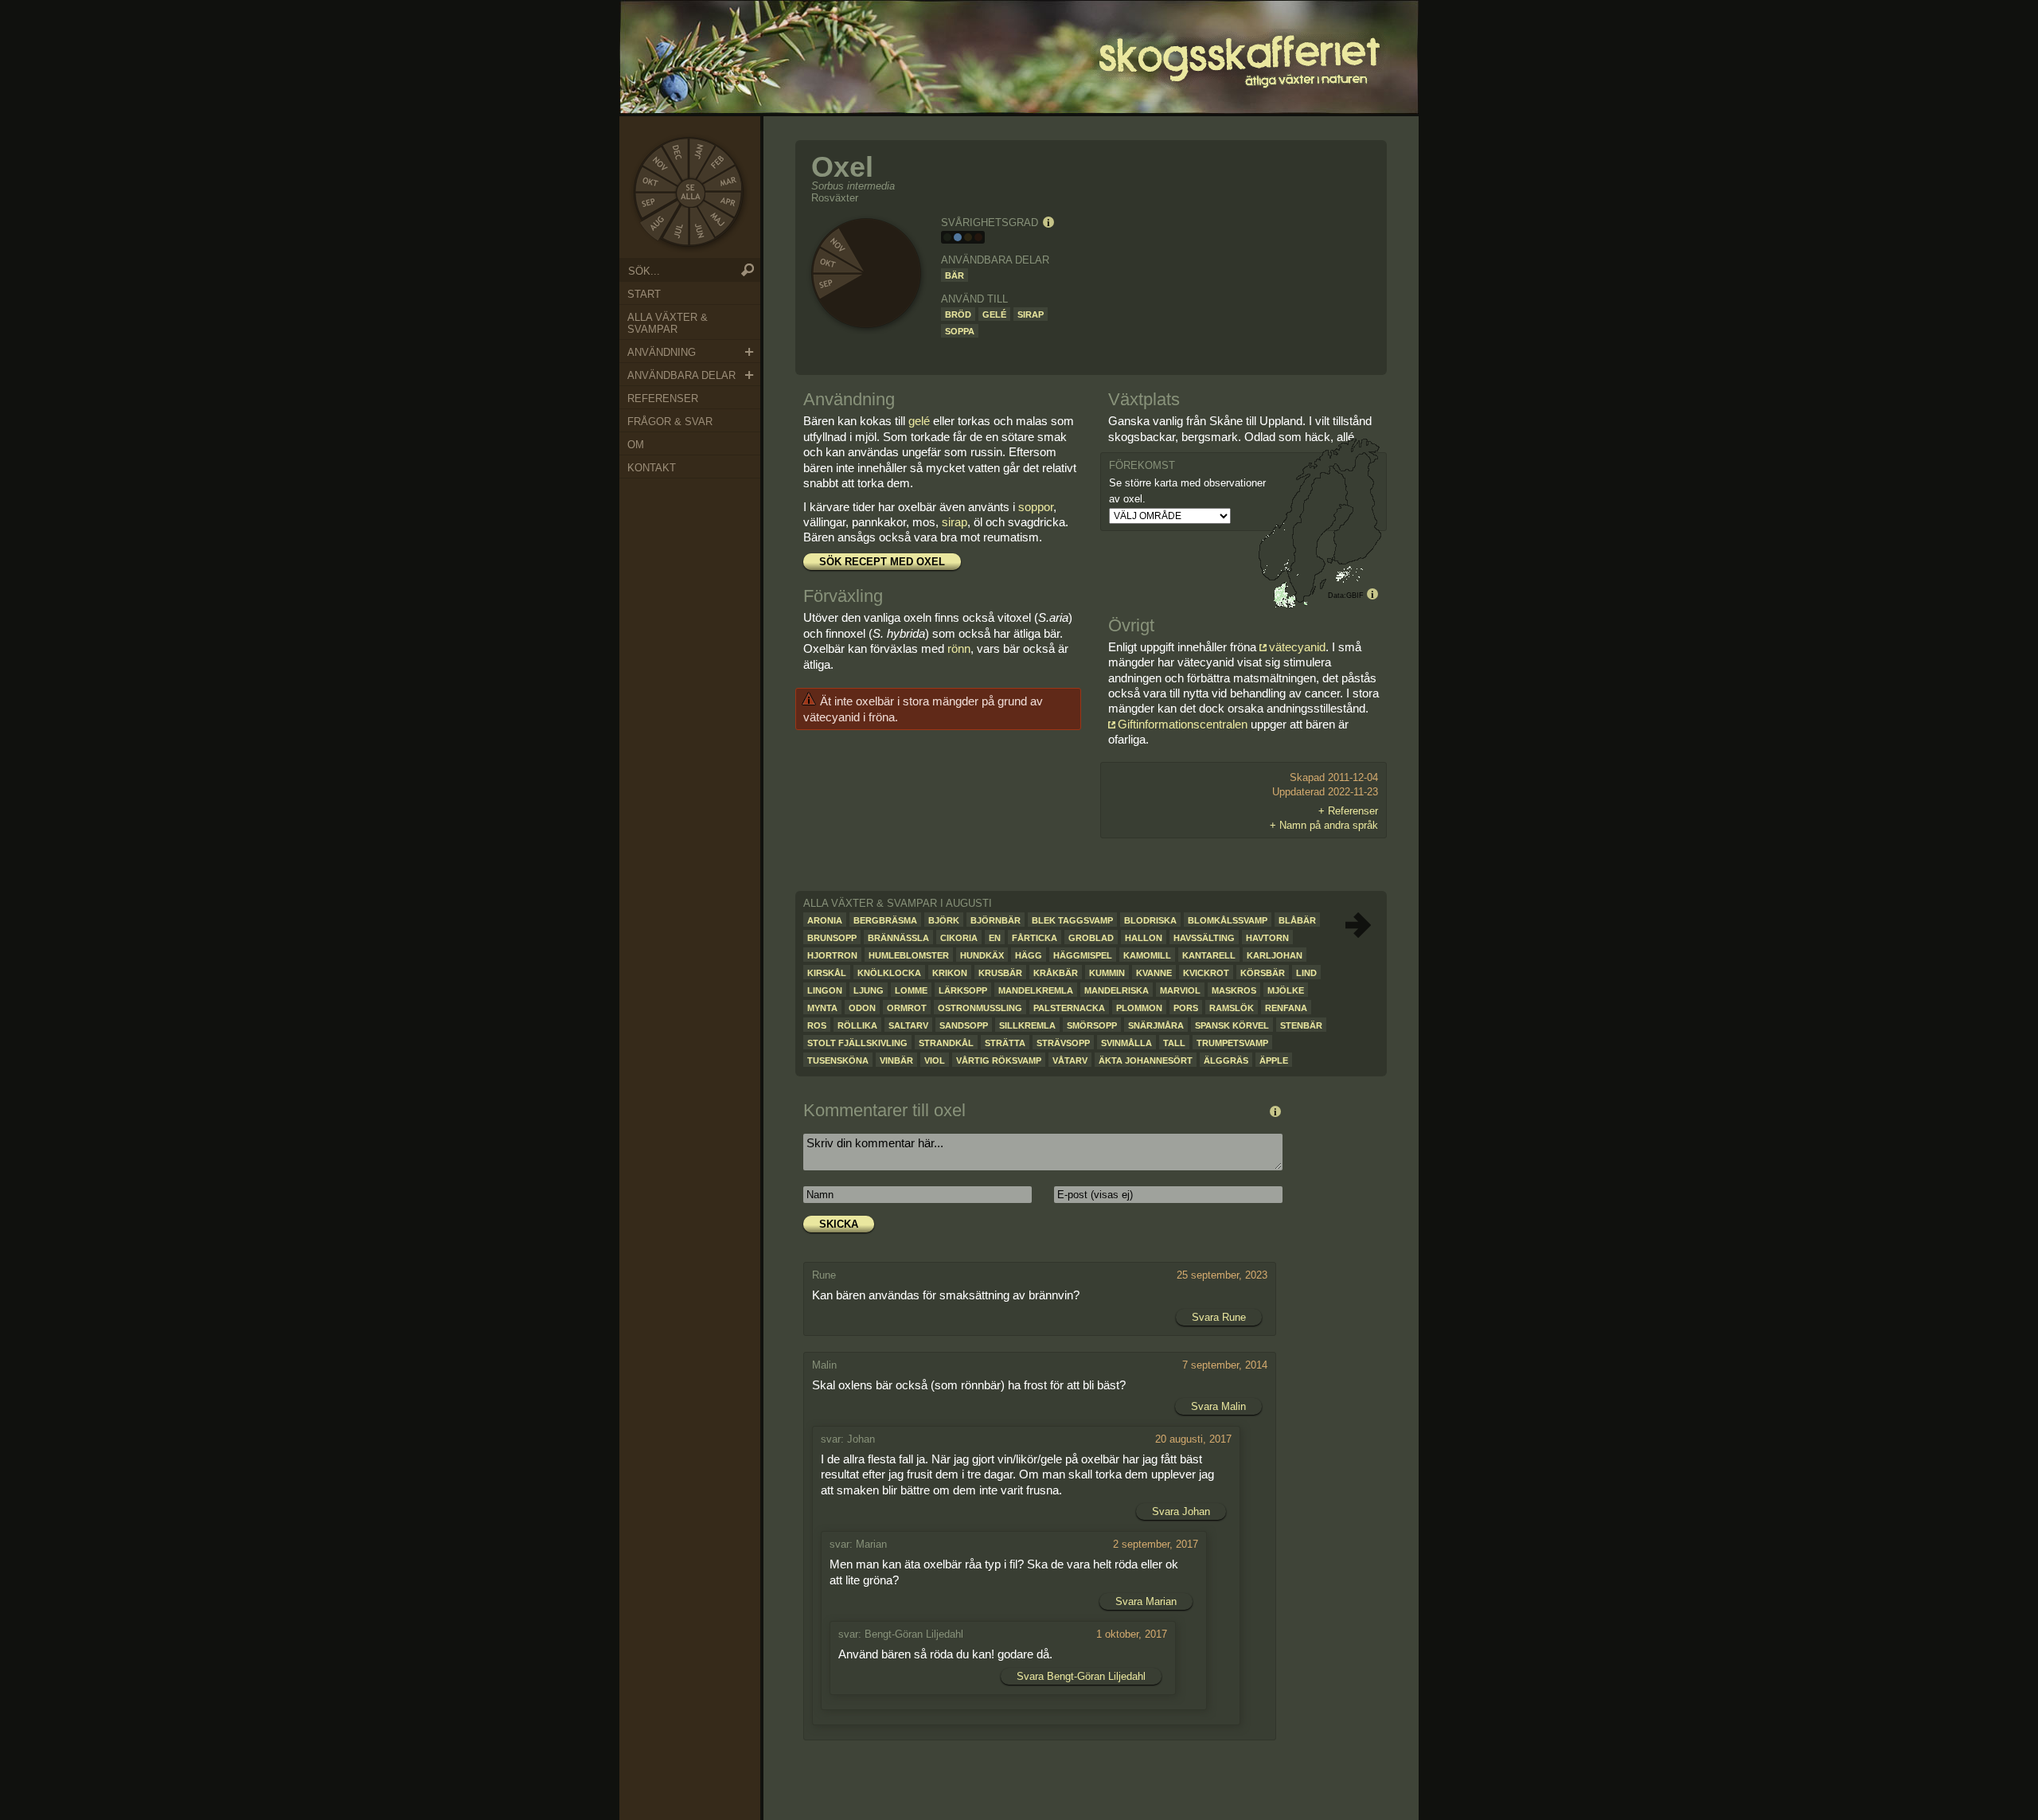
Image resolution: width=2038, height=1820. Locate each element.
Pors (1186, 1008)
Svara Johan (1181, 1511)
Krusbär (1000, 973)
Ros (817, 1025)
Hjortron (832, 955)
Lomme (911, 990)
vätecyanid (1297, 647)
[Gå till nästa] (1358, 925)
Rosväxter (835, 198)
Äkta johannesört (1146, 1060)
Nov (658, 161)
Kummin (1107, 973)
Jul (678, 233)
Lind (1306, 973)
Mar (730, 182)
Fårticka (1035, 938)
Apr (728, 201)
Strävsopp (1063, 1043)
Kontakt (652, 468)
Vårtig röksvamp (999, 1060)
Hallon (1144, 938)
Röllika (857, 1025)
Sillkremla (1027, 1025)
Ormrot (907, 1008)
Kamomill (1147, 955)
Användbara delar (681, 375)
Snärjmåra (1156, 1025)
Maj (718, 220)
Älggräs (1226, 1060)
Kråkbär (1056, 973)
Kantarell (1209, 955)
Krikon (950, 973)
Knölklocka (889, 973)
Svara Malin (1218, 1406)
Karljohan (1275, 955)
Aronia (825, 920)
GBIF (1355, 596)
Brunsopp (832, 938)
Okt (650, 182)
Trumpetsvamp (1232, 1043)
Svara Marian (1146, 1601)
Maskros (1234, 990)
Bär (955, 275)
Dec (678, 150)
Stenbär (1301, 1025)
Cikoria (959, 938)
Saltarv (908, 1025)
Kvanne (1154, 973)
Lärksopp (963, 990)
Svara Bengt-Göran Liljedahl (1081, 1676)
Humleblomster (909, 955)
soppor (1036, 507)
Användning (662, 352)
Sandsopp (964, 1025)
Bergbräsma (885, 920)
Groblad (1091, 938)
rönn (959, 648)
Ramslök (1232, 1008)
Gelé (994, 314)
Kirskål (827, 973)
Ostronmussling (980, 1008)
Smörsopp (1092, 1025)
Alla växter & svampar (668, 323)
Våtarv (1070, 1060)
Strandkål (946, 1043)
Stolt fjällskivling (857, 1043)
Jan (699, 150)
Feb (718, 162)
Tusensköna (838, 1060)
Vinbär (896, 1060)
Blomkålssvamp (1228, 920)
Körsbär (1263, 973)
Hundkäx (982, 955)
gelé (919, 421)
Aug (655, 225)
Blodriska (1150, 920)
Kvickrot (1206, 973)
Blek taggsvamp (1072, 920)
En (995, 938)
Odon (862, 1008)
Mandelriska (1117, 990)
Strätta (1005, 1043)
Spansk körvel (1232, 1025)
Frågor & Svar (670, 422)
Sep (650, 202)
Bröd (958, 314)
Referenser (663, 398)
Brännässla (898, 938)
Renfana (1286, 1008)
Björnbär (996, 920)
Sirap (1031, 314)
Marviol (1180, 990)
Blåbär (1297, 920)
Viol (935, 1060)
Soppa (960, 331)
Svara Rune (1219, 1317)
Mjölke (1286, 990)
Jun (700, 233)
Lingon (825, 990)
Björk (944, 920)
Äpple (1274, 1060)
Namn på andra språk (1329, 825)
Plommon (1139, 1008)
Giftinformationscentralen (1183, 724)
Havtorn (1267, 938)
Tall (1174, 1043)
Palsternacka (1069, 1008)
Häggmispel (1083, 955)
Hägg (1029, 955)
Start (644, 294)
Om (636, 445)
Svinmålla (1126, 1043)
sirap (955, 522)
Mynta (822, 1008)
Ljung (869, 990)
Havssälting (1204, 938)
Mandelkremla (1036, 990)
